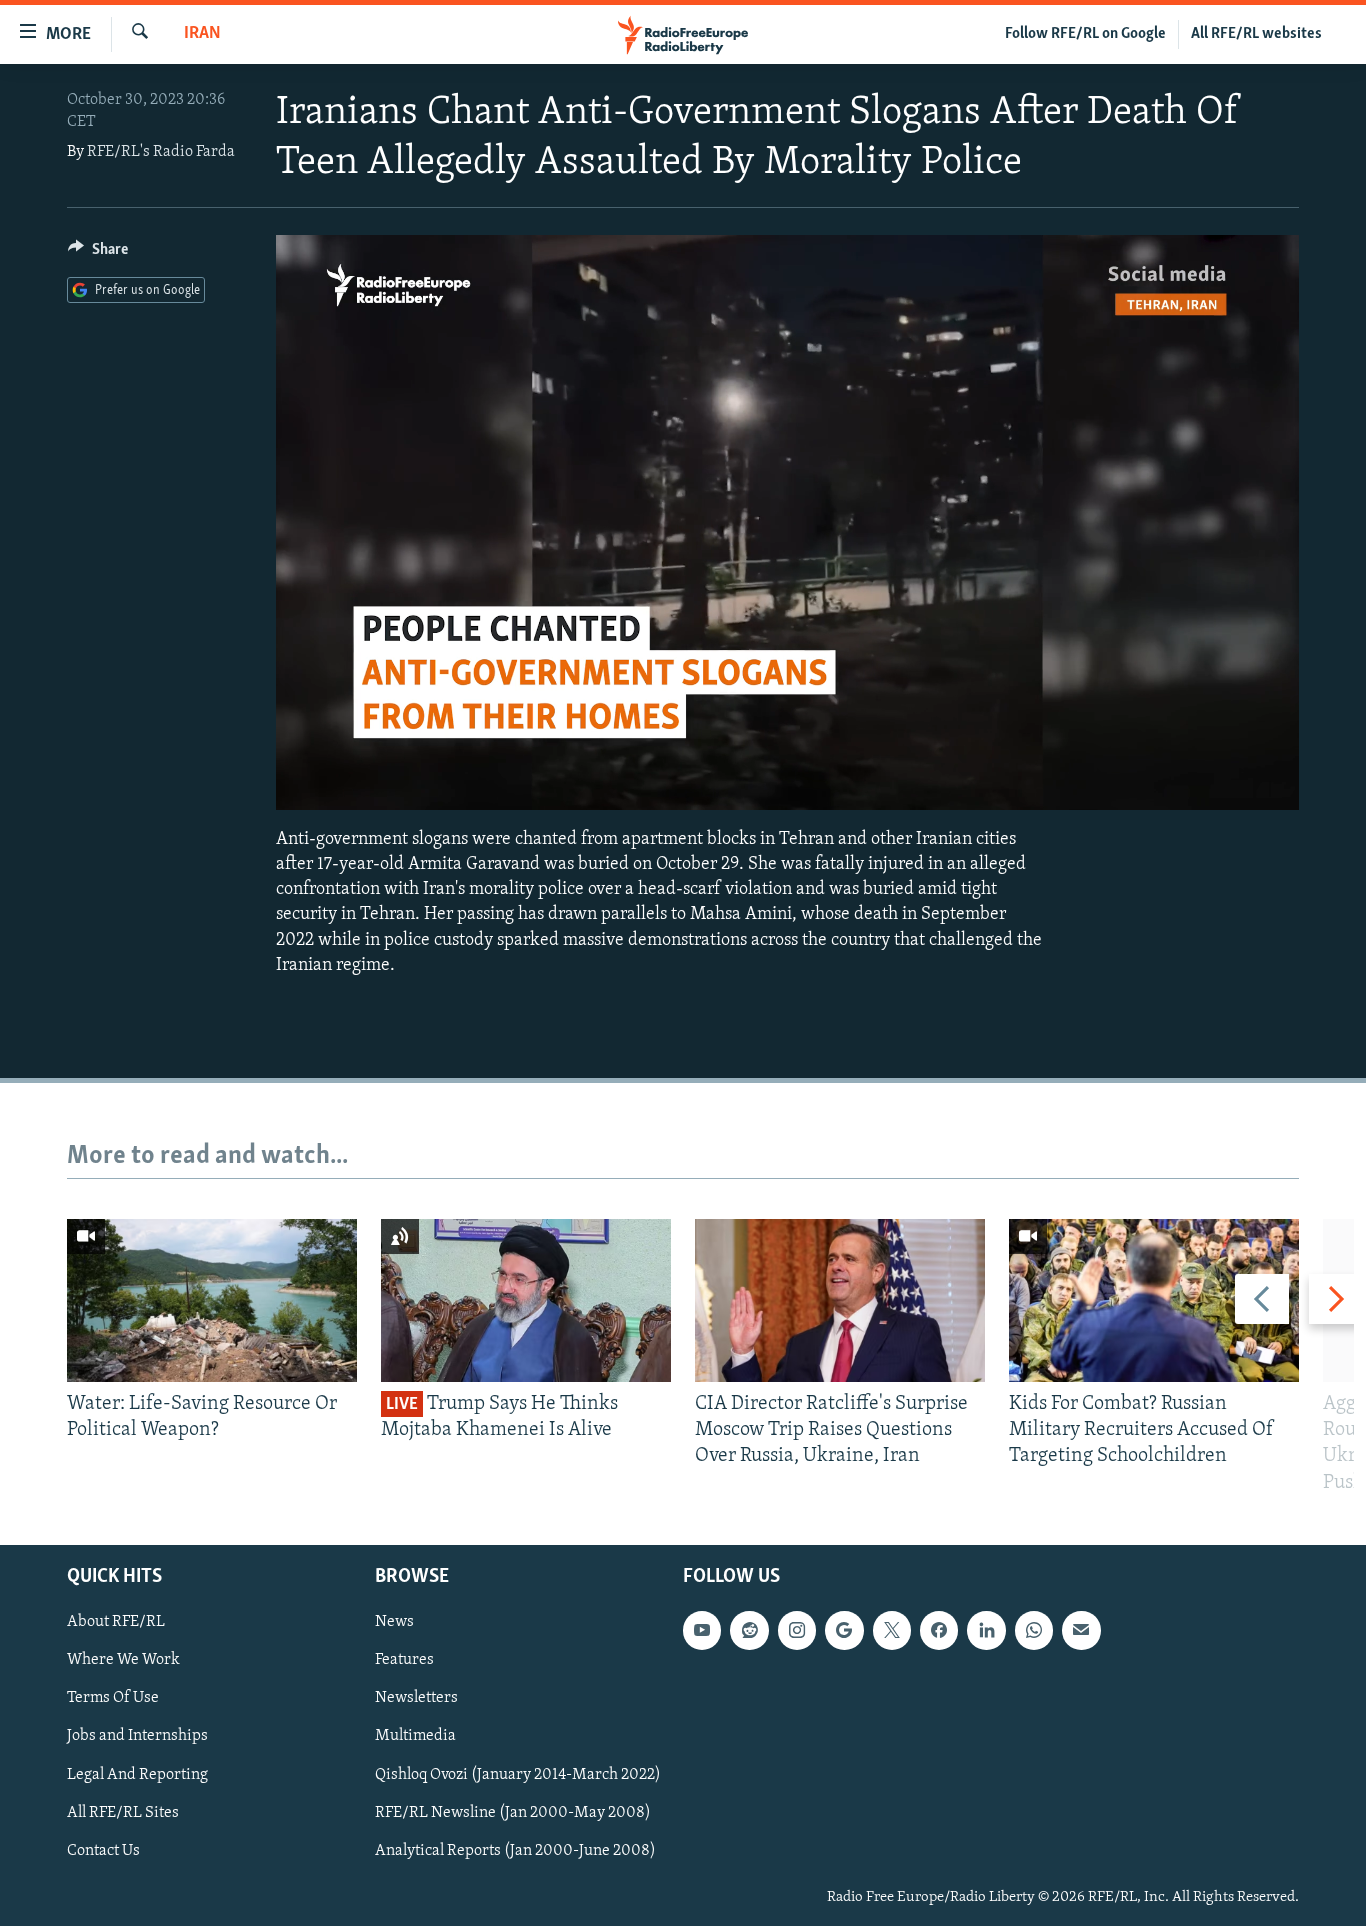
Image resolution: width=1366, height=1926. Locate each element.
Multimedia (415, 1736)
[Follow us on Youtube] (702, 1630)
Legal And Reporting (137, 1774)
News (394, 1622)
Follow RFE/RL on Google (1085, 34)
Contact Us (103, 1851)
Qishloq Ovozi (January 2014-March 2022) (518, 1774)
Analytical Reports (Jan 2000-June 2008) (515, 1851)
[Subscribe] (1081, 1630)
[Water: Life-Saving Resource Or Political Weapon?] (212, 1300)
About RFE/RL (116, 1622)
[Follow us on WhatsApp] (1034, 1630)
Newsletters (416, 1698)
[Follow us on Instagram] (797, 1630)
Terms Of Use (113, 1698)
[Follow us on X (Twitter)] (892, 1630)
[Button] (98, 254)
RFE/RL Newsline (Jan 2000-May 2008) (513, 1812)
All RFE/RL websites (1256, 34)
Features (404, 1660)
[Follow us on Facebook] (939, 1630)
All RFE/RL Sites (123, 1812)
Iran (202, 34)
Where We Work (123, 1660)
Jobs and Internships (137, 1736)
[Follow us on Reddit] (749, 1630)
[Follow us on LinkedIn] (986, 1630)
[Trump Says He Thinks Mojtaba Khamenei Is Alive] (526, 1300)
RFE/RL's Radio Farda (161, 152)
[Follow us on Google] (844, 1630)
